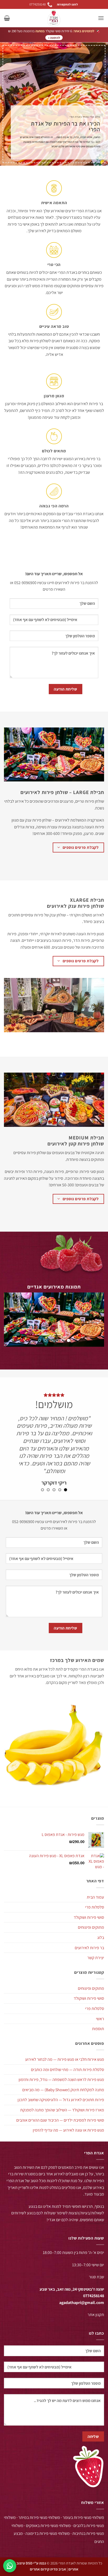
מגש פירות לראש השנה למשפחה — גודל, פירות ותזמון (61, 2080)
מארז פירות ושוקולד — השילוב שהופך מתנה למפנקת (62, 2110)
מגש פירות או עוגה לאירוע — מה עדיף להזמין (68, 2130)
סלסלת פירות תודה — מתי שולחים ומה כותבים (67, 2070)
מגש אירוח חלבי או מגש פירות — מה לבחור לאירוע (65, 2059)
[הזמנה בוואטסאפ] (10, 2566)
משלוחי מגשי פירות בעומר (83, 2517)
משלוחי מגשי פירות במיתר (39, 2517)
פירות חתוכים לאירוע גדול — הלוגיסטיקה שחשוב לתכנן (61, 2100)
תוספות (98, 2029)
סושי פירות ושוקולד (89, 1917)
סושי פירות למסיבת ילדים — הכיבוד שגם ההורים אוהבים (60, 2120)
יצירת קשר (96, 1958)
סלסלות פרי (95, 1907)
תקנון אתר (96, 2315)
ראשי (100, 2019)
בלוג (101, 1938)
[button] (101, 18)
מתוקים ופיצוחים (91, 1927)
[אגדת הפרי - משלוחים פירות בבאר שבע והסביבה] (54, 18)
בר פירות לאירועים (89, 1948)
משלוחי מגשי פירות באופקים (48, 2526)
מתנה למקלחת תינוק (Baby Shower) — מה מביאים (63, 2090)
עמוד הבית (95, 1897)
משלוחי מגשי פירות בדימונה (48, 2533)
